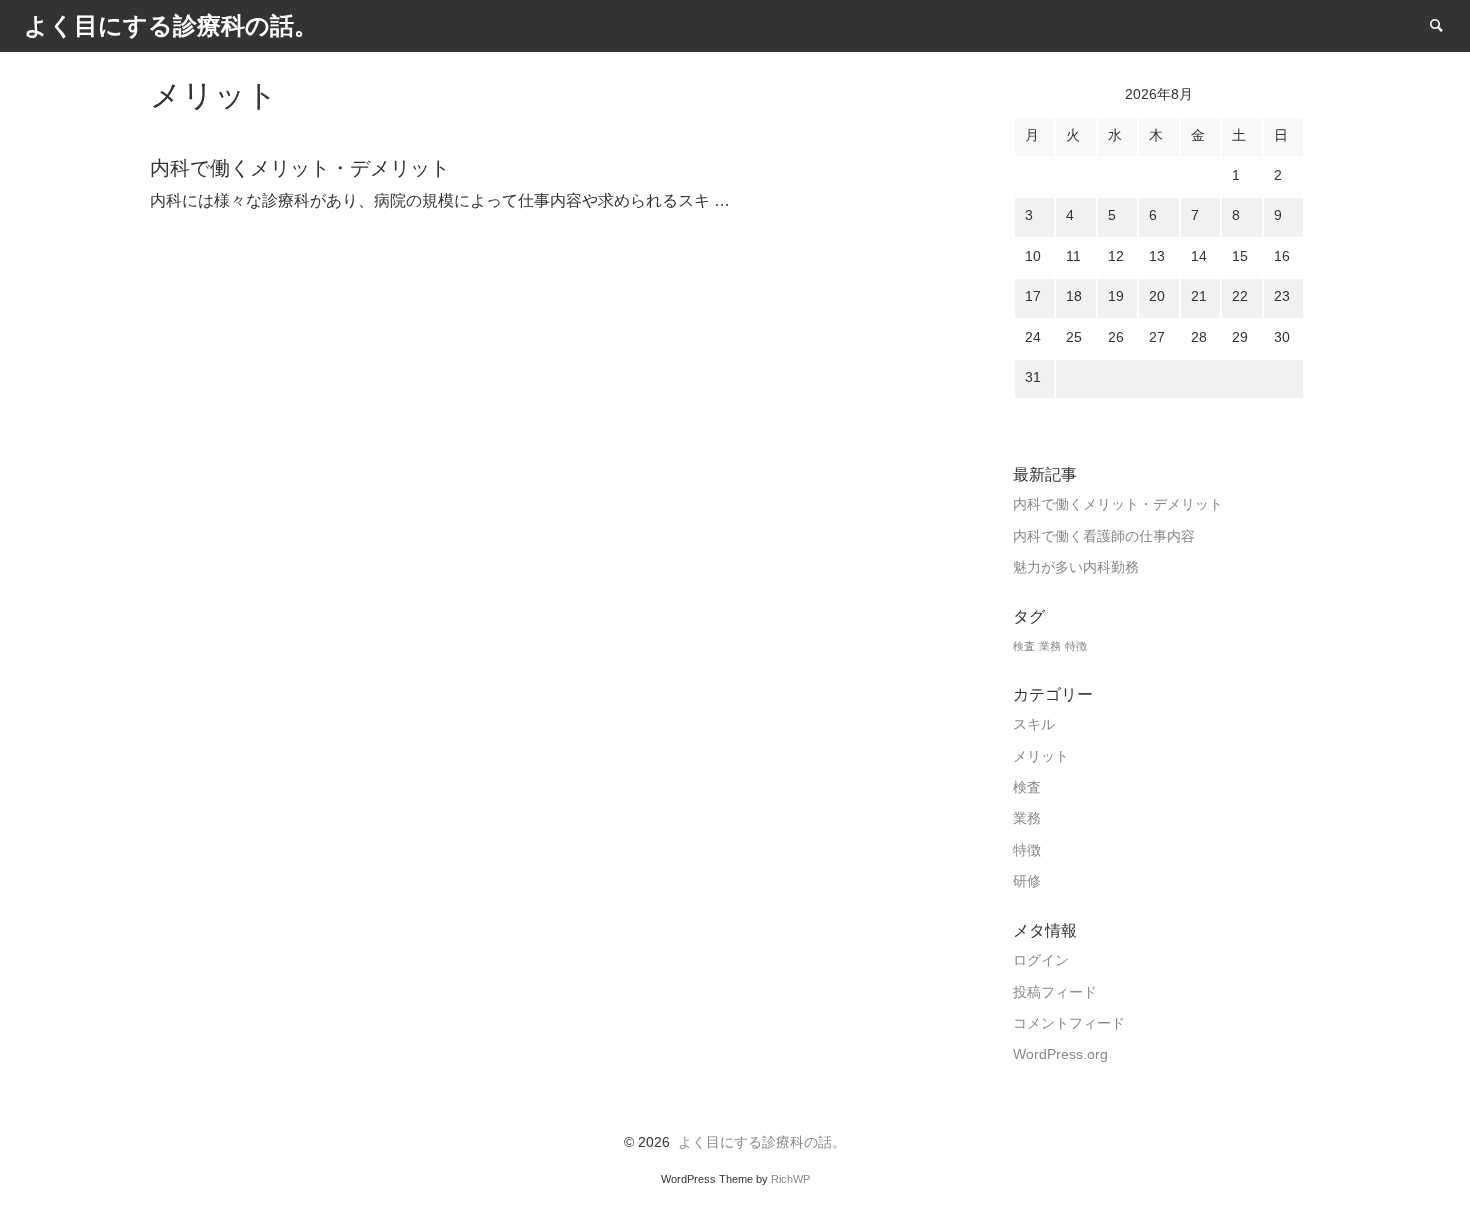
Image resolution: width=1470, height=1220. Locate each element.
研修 (1027, 881)
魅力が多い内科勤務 (1076, 567)
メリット (1041, 756)
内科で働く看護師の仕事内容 (1104, 536)
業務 (1050, 646)
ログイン (1041, 960)
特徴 (1076, 646)
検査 (1024, 646)
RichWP (790, 1179)
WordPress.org (1060, 1054)
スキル (1034, 724)
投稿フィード (1055, 992)
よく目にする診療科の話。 (762, 1142)
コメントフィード (1069, 1023)
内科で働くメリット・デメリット (1118, 504)
